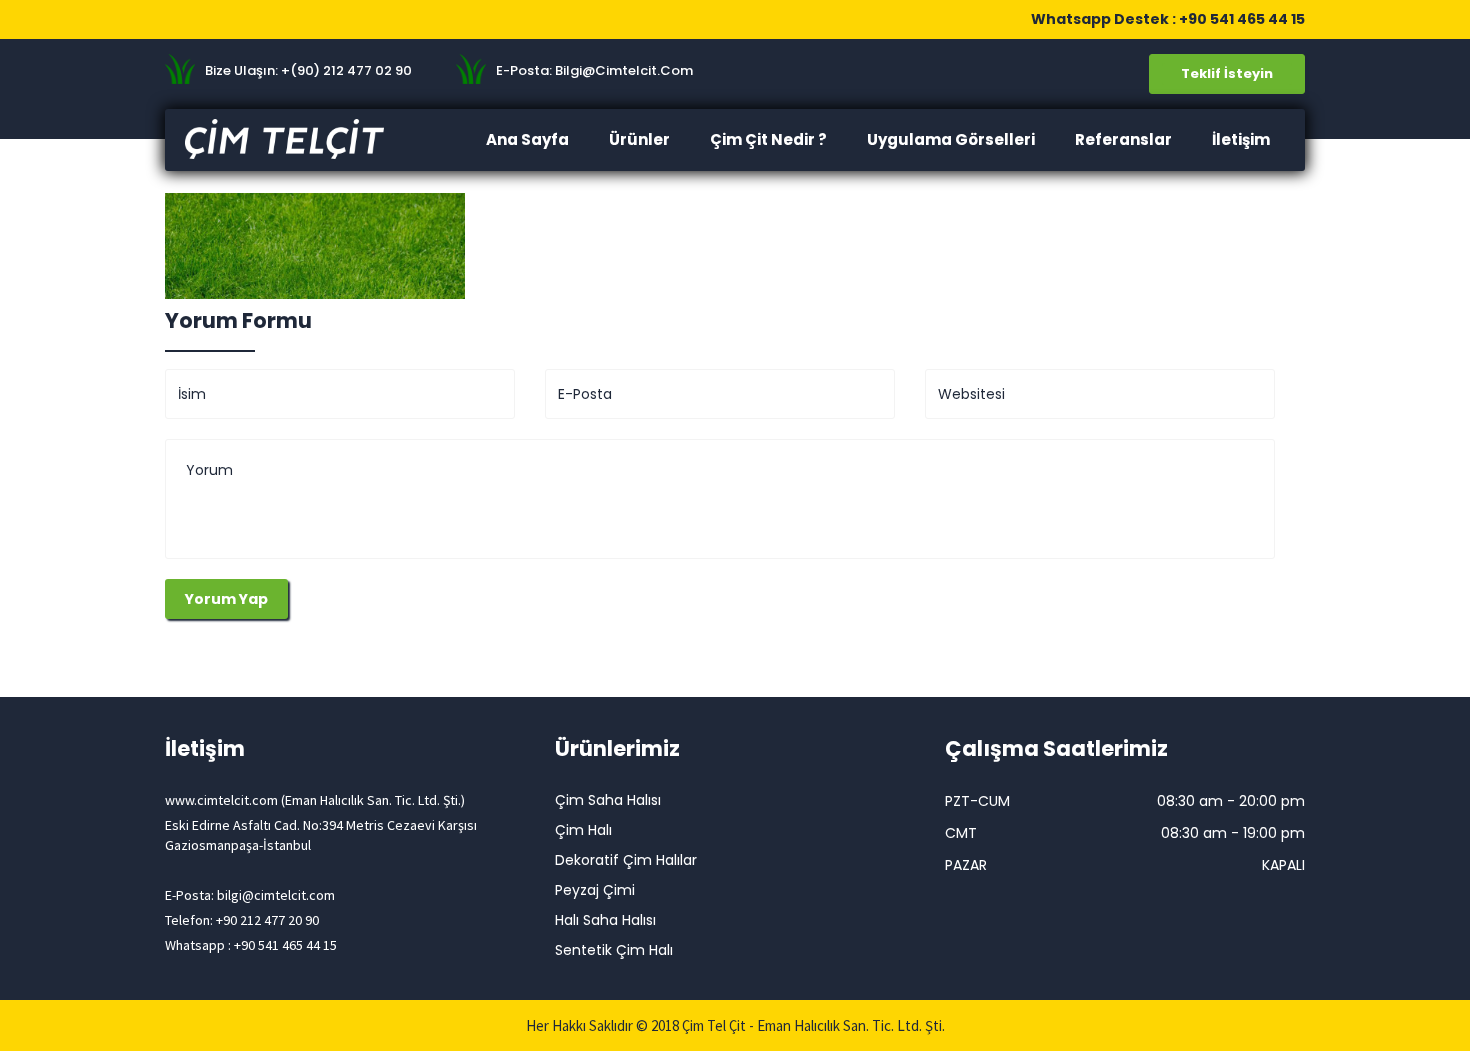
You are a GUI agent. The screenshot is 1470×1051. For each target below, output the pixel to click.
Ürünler (639, 139)
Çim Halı (583, 830)
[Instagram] (263, 19)
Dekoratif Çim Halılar (626, 860)
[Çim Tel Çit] (295, 139)
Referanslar (1123, 139)
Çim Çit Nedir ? (768, 139)
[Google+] (235, 19)
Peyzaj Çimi (595, 890)
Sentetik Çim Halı (614, 950)
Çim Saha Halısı (608, 800)
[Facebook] (179, 19)
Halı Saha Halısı (605, 920)
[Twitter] (207, 19)
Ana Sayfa (527, 139)
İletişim (1241, 139)
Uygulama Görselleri (951, 139)
